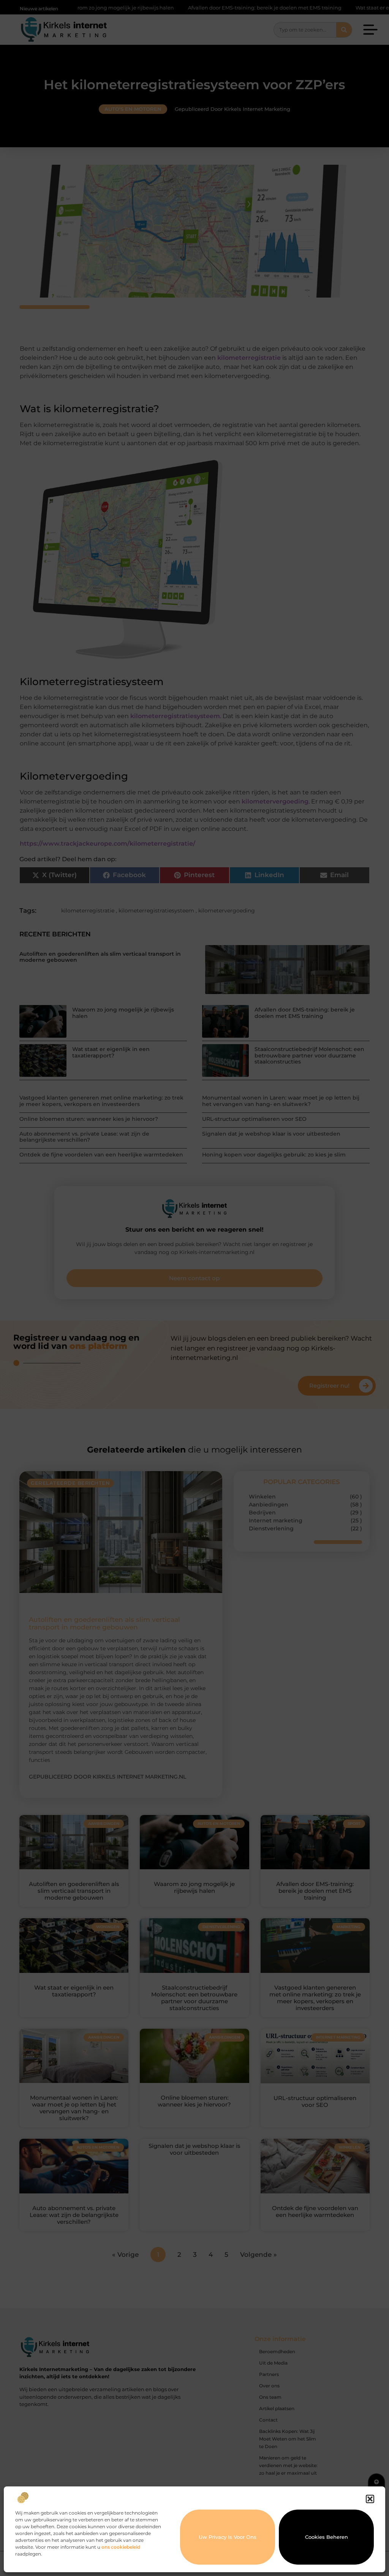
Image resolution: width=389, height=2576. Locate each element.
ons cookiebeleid (121, 2547)
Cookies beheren (327, 2537)
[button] (370, 2499)
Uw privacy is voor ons (228, 2537)
